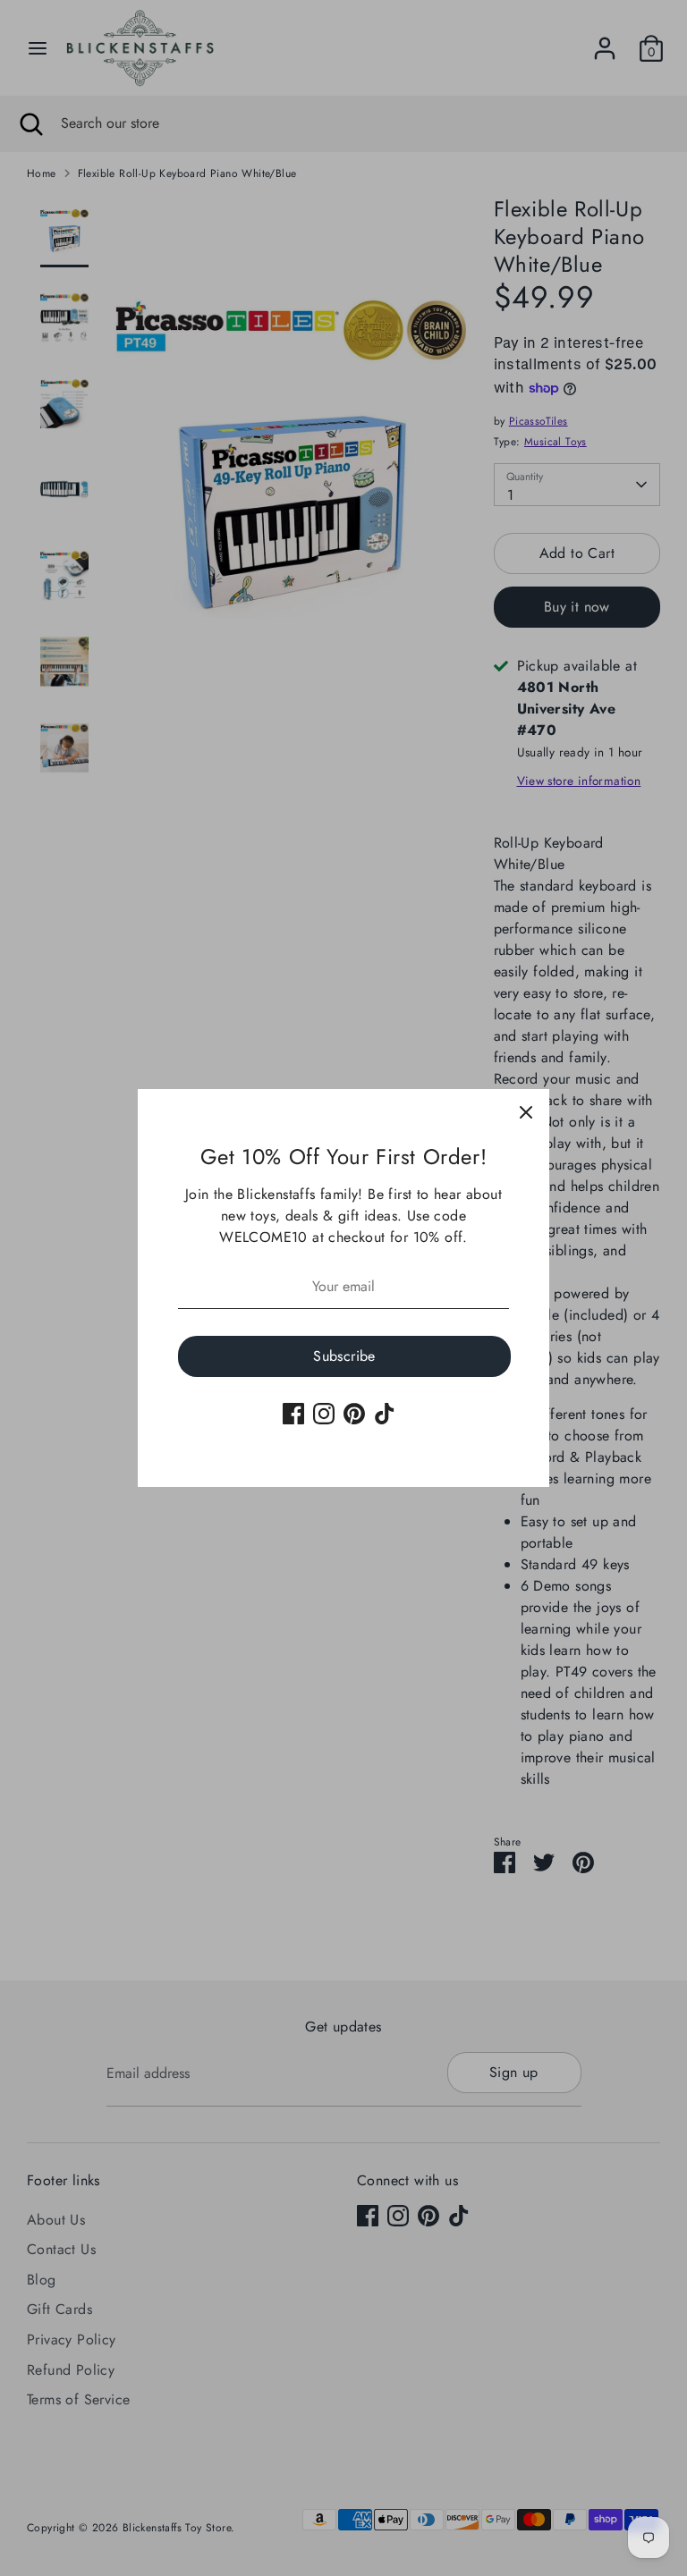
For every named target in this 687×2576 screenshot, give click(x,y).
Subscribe (344, 1356)
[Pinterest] (354, 1414)
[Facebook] (293, 1414)
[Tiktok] (385, 1414)
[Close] (526, 1112)
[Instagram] (324, 1414)
